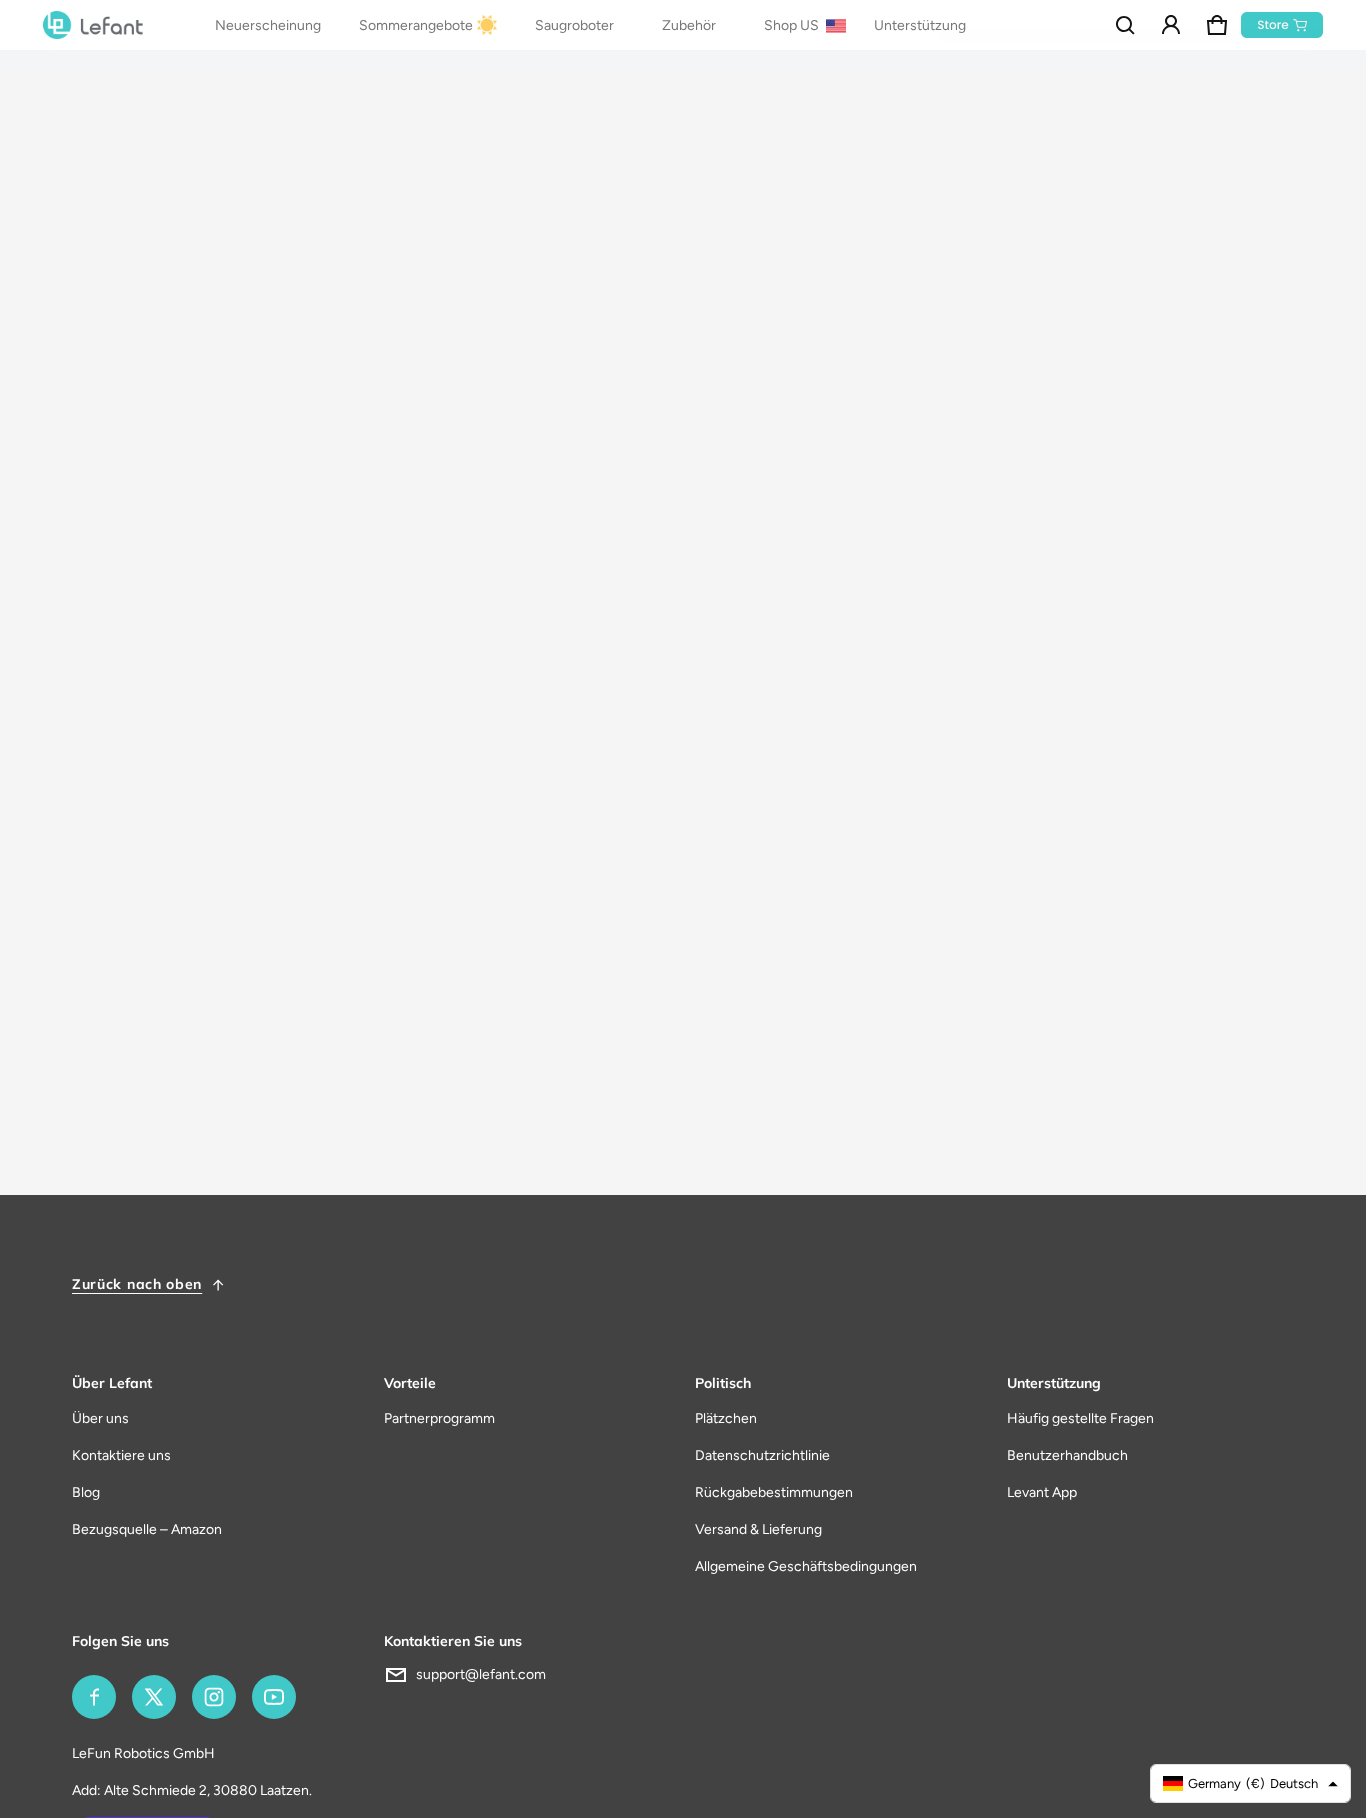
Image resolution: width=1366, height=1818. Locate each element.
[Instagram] (214, 1697)
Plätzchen (726, 1418)
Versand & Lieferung (758, 1529)
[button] (1125, 25)
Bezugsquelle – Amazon (147, 1529)
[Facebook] (94, 1697)
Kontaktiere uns (121, 1455)
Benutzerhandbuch (1067, 1455)
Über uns (100, 1418)
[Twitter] (154, 1697)
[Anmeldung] (1171, 25)
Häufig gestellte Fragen (1080, 1418)
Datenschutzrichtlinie (762, 1455)
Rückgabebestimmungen (774, 1492)
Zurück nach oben (137, 1284)
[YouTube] (274, 1697)
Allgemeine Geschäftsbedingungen (806, 1566)
